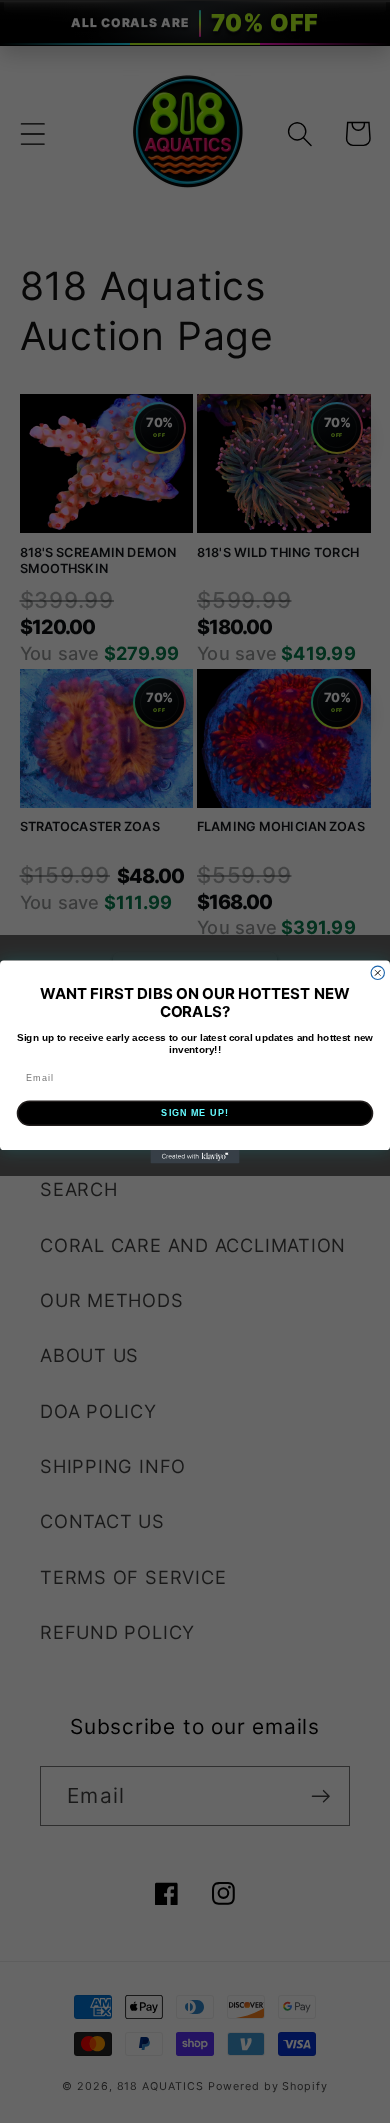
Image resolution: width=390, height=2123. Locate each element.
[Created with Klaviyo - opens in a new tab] (194, 1156)
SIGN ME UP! (194, 1112)
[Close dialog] (377, 972)
